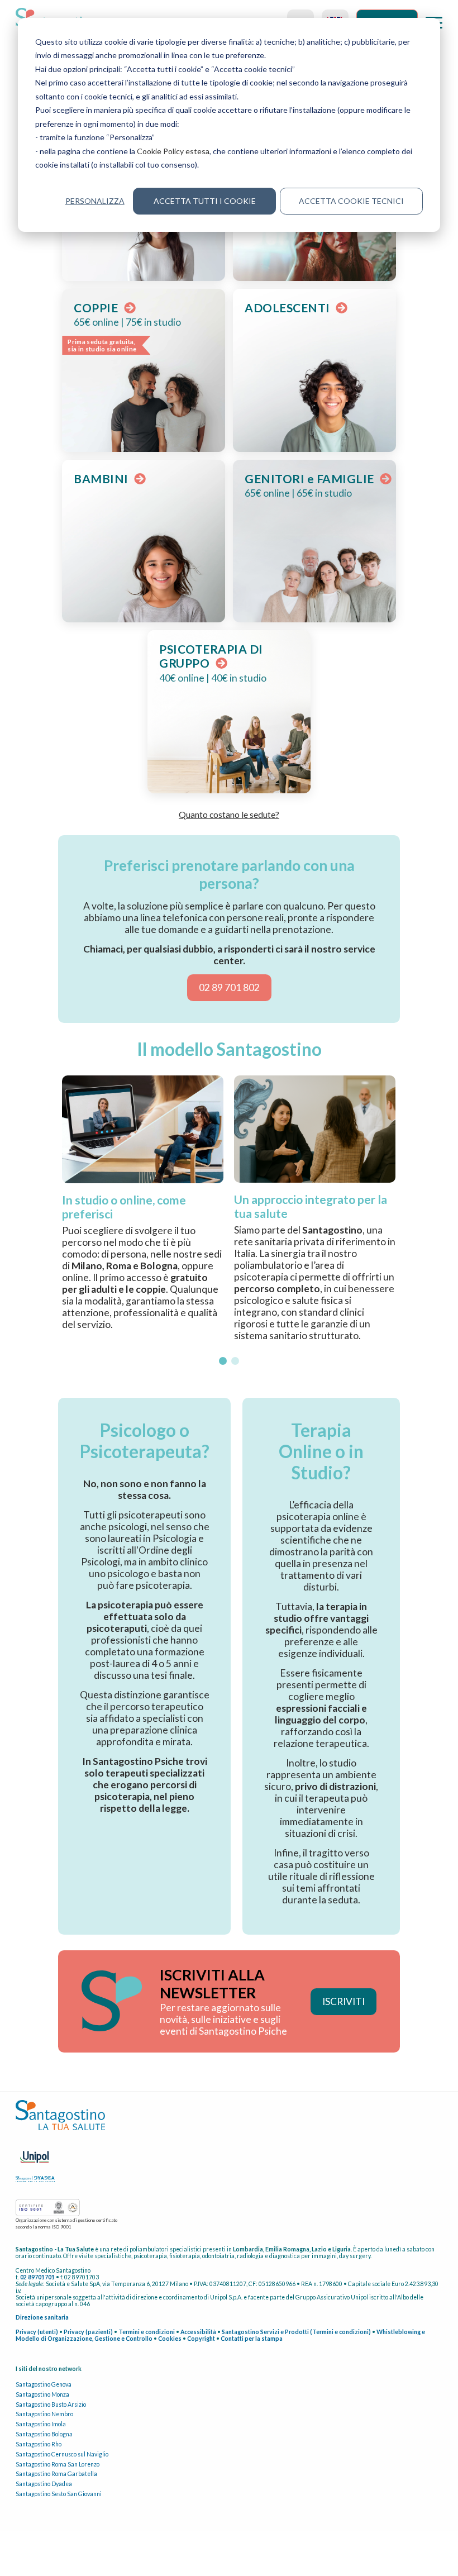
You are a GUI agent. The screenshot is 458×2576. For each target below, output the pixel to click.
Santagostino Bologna (44, 2434)
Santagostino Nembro (44, 2414)
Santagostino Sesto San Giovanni (59, 2494)
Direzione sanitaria (42, 2317)
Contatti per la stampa (252, 2339)
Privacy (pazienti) (88, 2332)
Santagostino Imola (41, 2424)
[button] (223, 1361)
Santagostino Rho (39, 2444)
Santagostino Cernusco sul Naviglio (62, 2454)
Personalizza (95, 201)
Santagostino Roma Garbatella (56, 2474)
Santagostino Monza (42, 2394)
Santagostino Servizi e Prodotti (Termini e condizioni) (296, 2332)
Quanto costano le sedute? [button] (229, 814)
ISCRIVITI (344, 2001)
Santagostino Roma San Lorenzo (58, 2464)
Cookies (170, 2339)
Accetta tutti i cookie (205, 201)
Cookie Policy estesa (173, 151)
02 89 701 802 (229, 987)
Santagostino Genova (44, 2384)
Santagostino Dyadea (44, 2484)
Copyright (201, 2339)
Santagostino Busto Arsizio (51, 2404)
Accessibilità (198, 2332)
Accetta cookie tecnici (351, 201)
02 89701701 (37, 2277)
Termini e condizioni (147, 2332)
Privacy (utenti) (37, 2332)
